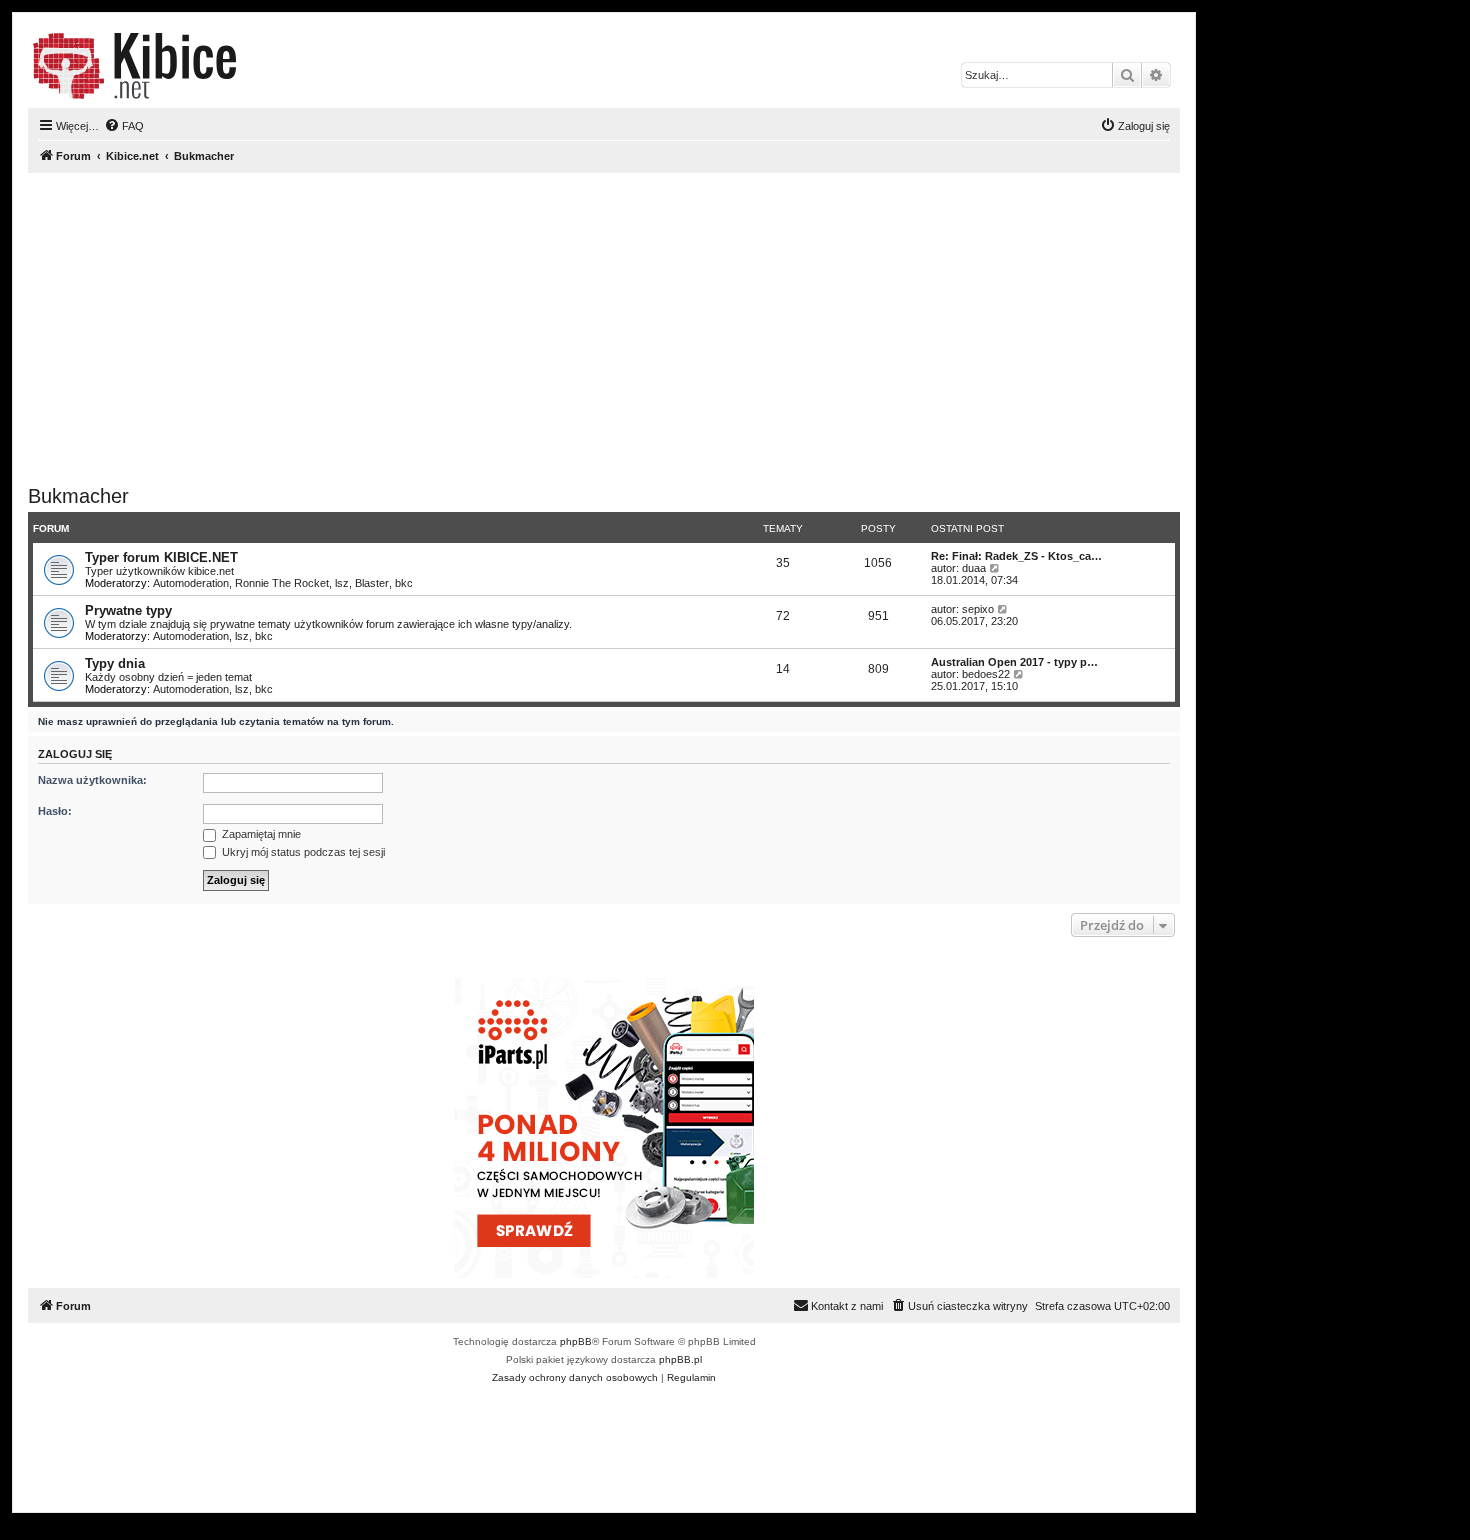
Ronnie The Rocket (282, 583)
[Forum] (134, 66)
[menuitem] (124, 126)
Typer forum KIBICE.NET (161, 557)
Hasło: (55, 811)
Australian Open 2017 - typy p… (1014, 662)
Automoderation (191, 583)
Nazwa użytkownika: (92, 780)
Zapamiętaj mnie (260, 834)
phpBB (576, 1341)
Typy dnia (115, 663)
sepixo (978, 609)
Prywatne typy (128, 610)
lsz (342, 583)
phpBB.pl (680, 1359)
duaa (974, 568)
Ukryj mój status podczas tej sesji (302, 852)
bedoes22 (986, 674)
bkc (404, 583)
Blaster (372, 583)
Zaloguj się (75, 754)
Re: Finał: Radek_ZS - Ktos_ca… (1016, 556)
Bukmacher (78, 496)
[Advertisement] (628, 329)
